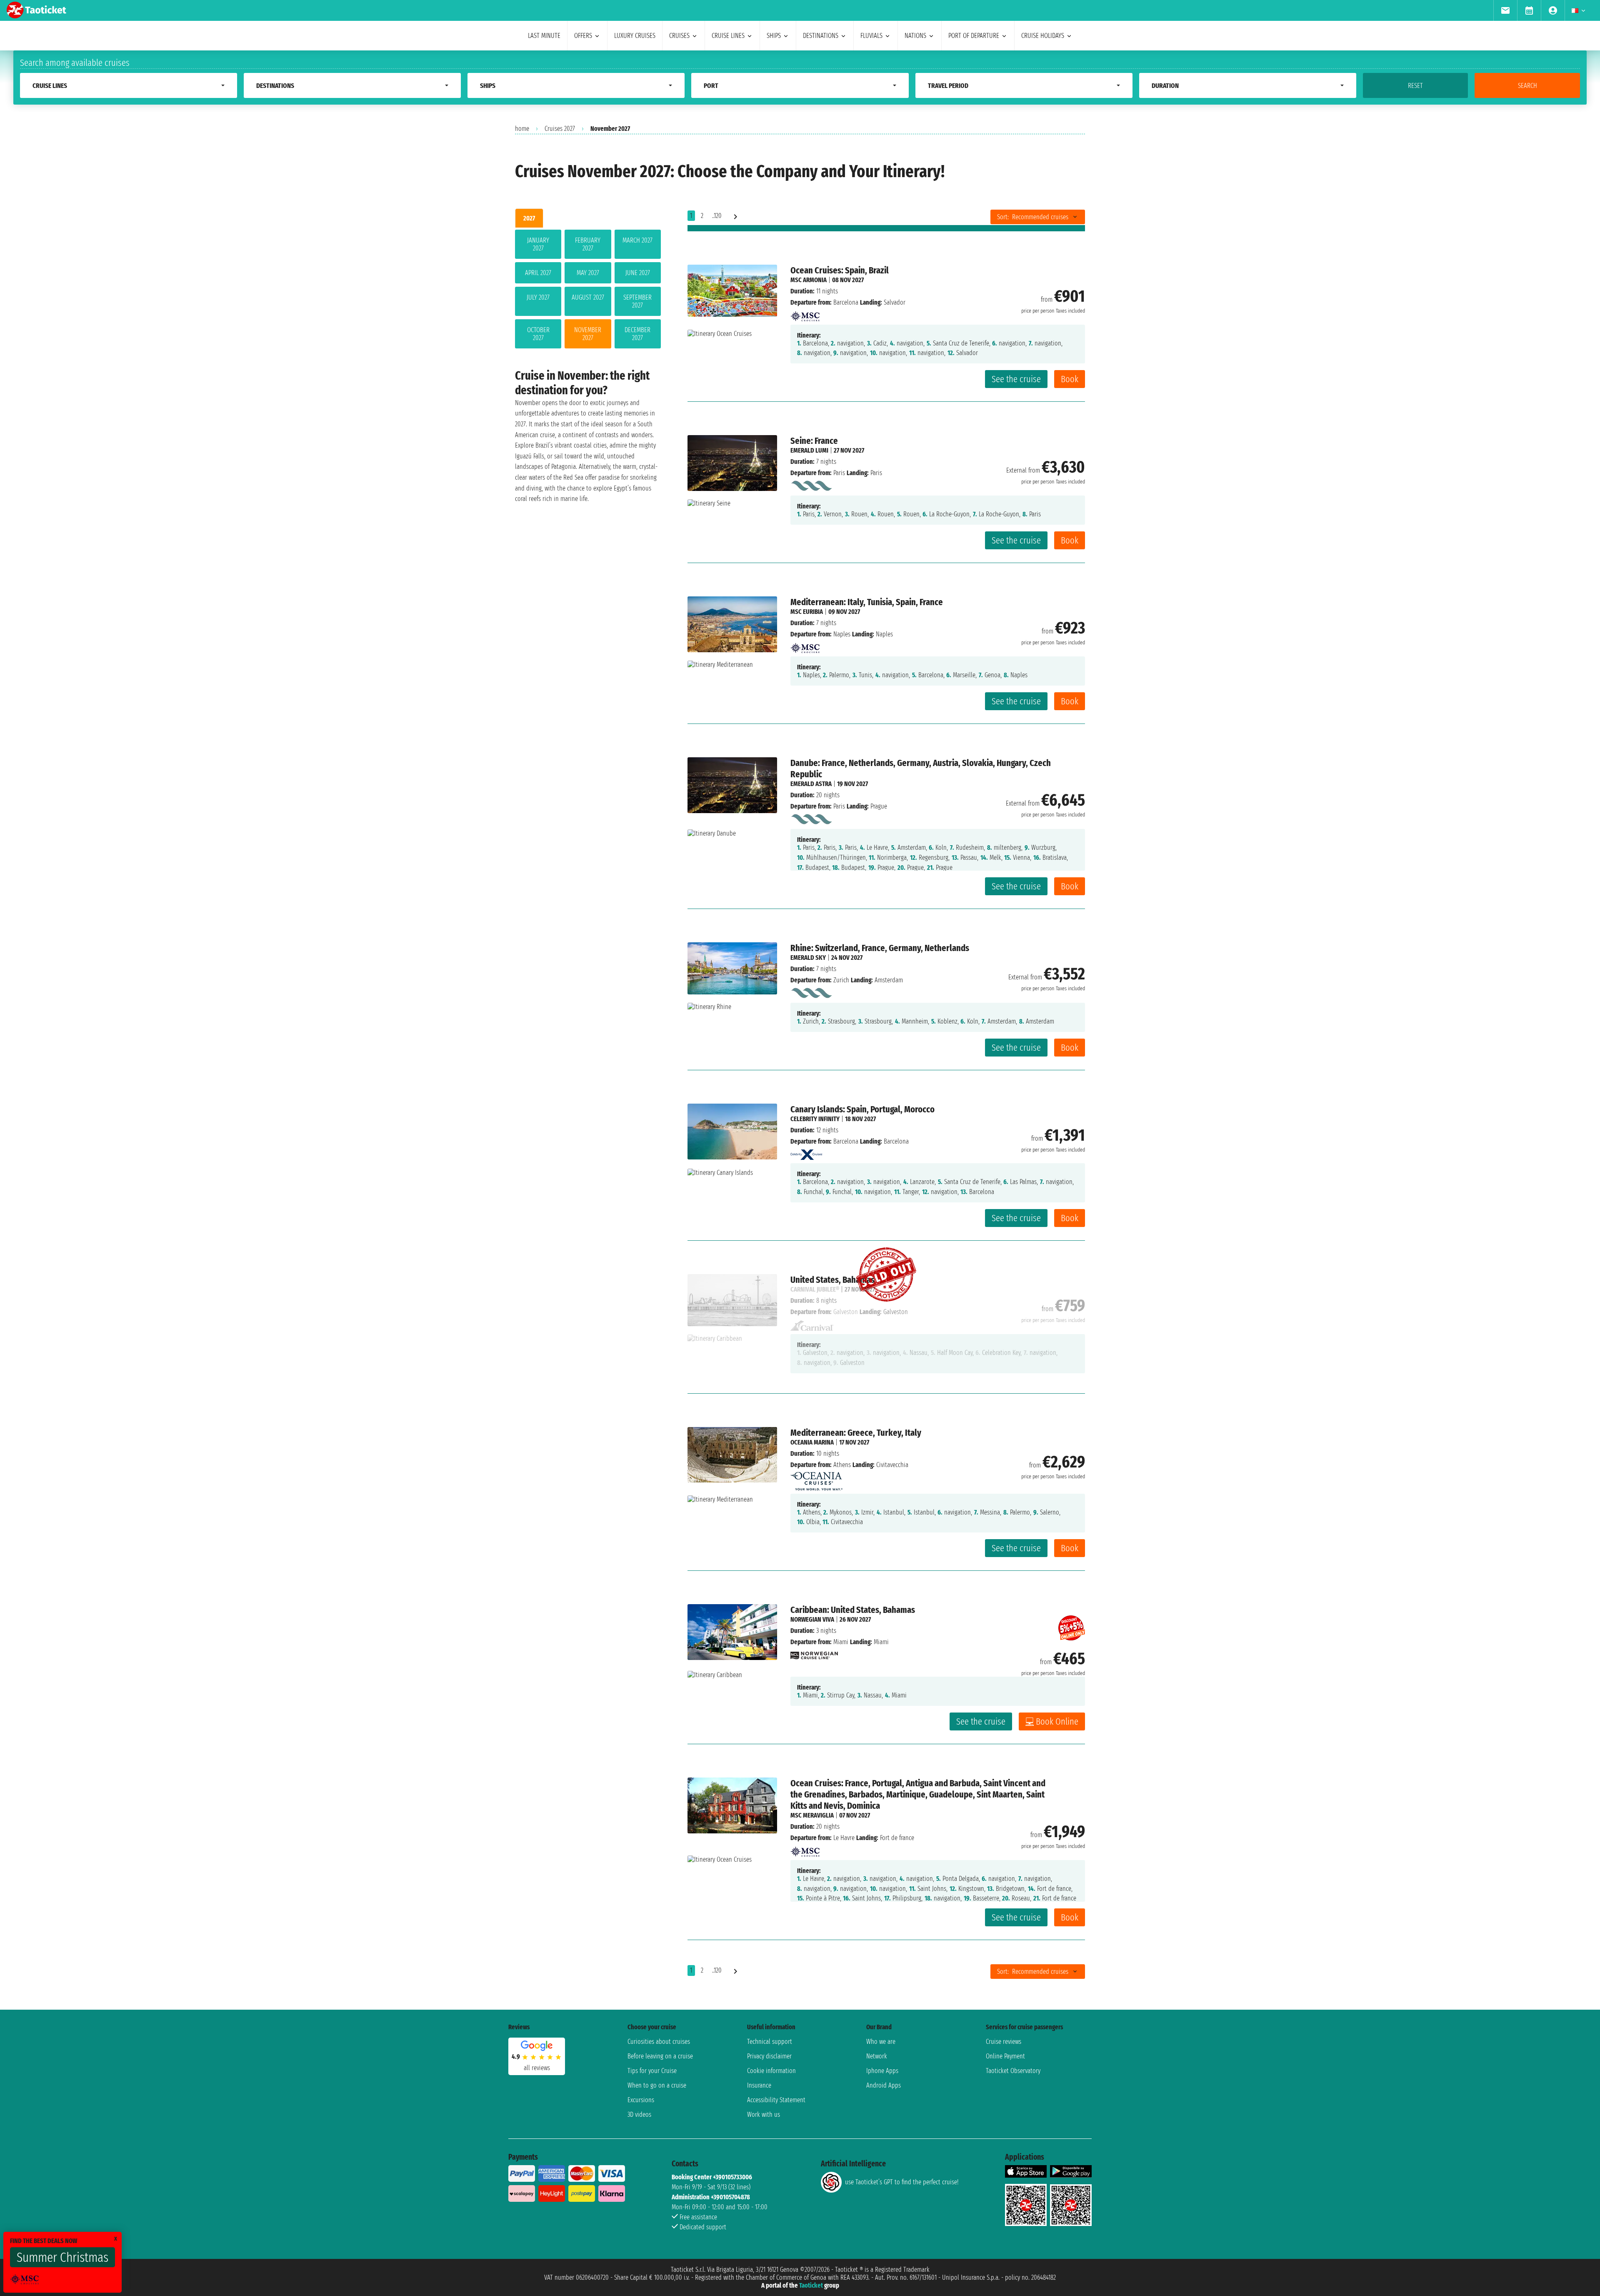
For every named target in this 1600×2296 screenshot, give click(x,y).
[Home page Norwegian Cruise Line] (814, 1653)
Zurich (841, 980)
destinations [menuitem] (821, 36)
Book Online (1057, 1721)
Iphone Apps (882, 2071)
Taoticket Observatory (1013, 2071)
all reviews (537, 2068)
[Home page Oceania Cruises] (816, 1479)
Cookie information (771, 2071)
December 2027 (637, 334)
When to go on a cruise (657, 2085)
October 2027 (538, 334)
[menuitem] (1505, 10)
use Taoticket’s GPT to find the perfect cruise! (902, 2182)
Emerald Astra (811, 784)
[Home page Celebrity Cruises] (806, 1153)
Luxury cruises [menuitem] (635, 36)
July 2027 (538, 297)
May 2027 (588, 273)
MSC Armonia (809, 280)
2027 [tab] (529, 218)
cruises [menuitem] (679, 36)
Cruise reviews (1004, 2042)
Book (1070, 379)
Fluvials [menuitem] (871, 36)
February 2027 (588, 244)
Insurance (759, 2085)
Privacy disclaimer (769, 2056)
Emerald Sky (808, 958)
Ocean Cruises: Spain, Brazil (840, 270)
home (522, 129)
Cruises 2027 (560, 129)
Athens (842, 1465)
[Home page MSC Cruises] (805, 314)
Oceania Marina (812, 1442)
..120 (717, 216)
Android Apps (884, 2085)
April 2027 (538, 273)
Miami (841, 1642)
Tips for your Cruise (652, 2071)
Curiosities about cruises (659, 2042)
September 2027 (637, 301)
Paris (839, 473)
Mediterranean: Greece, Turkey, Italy (856, 1433)
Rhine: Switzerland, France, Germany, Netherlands (880, 948)
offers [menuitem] (583, 36)
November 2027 (588, 334)
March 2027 (637, 240)
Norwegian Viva (812, 1619)
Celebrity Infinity (815, 1119)
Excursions (641, 2100)
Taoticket (811, 2285)
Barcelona (846, 302)
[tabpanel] (588, 291)
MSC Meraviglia (812, 1815)
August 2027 (588, 297)
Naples (842, 634)
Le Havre (844, 1838)
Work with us (764, 2114)
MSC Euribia (807, 612)
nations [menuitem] (915, 36)
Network (877, 2056)
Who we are (881, 2042)
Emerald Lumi (809, 450)
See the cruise (1016, 379)
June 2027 (638, 273)
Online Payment (1005, 2056)
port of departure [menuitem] (974, 36)
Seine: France (814, 441)
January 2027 (538, 244)
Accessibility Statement (776, 2100)
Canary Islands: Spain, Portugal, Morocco (862, 1109)
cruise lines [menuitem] (728, 36)
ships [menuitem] (774, 36)
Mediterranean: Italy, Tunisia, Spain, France (867, 602)
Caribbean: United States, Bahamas (853, 1610)
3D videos (639, 2114)
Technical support (770, 2042)
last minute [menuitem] (544, 36)
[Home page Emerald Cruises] (811, 484)
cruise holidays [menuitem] (1043, 36)
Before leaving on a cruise (660, 2056)
